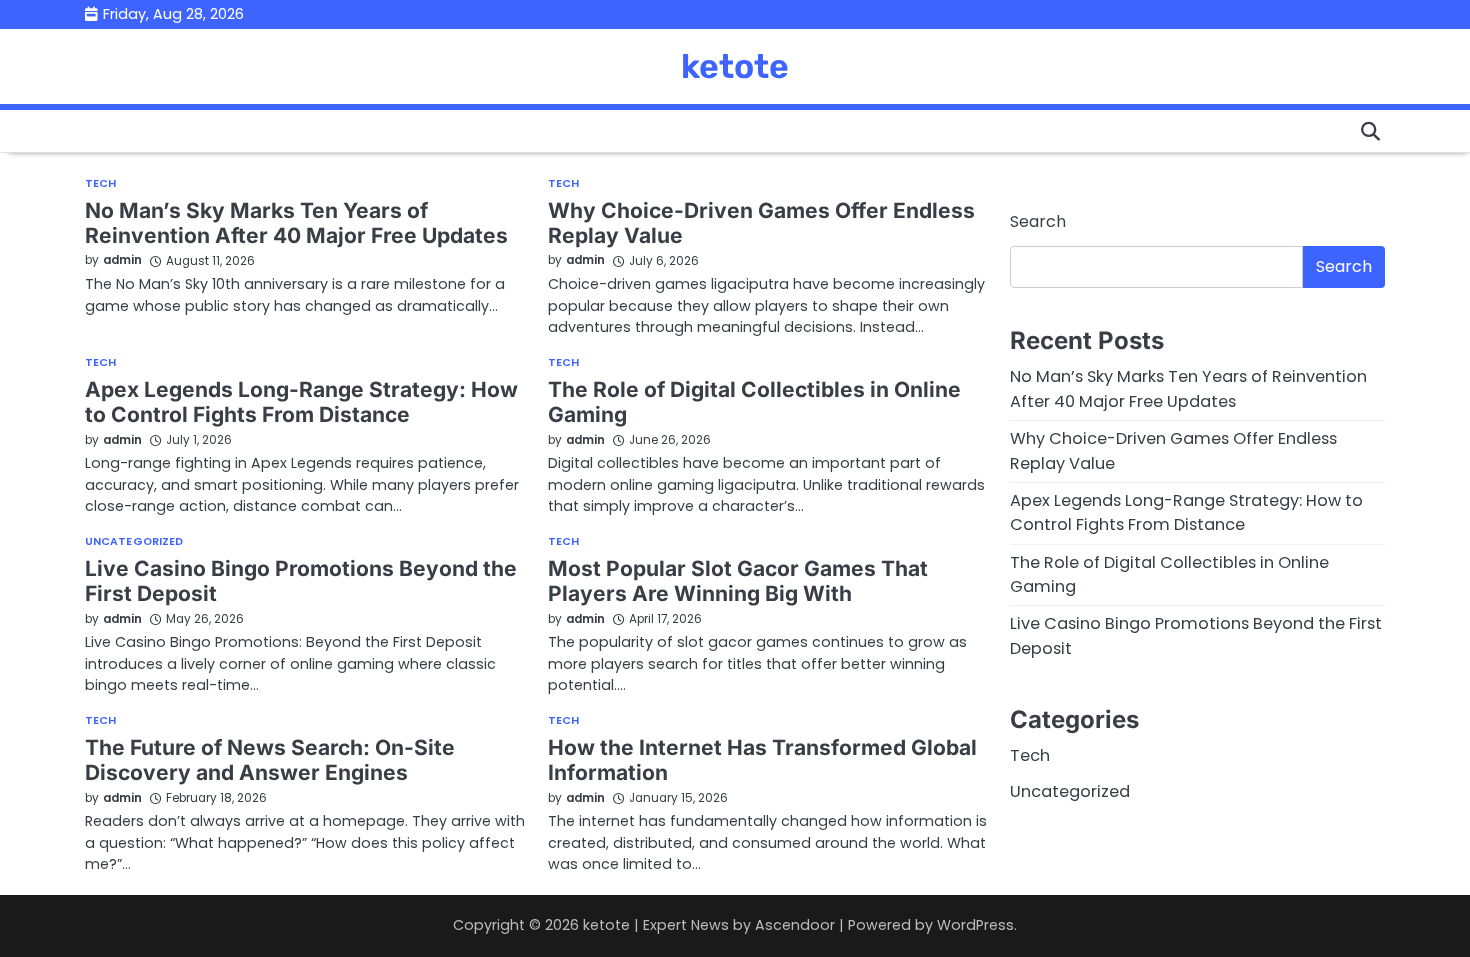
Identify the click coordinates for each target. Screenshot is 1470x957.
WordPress (975, 925)
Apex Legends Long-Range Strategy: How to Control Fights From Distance (301, 402)
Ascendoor (795, 925)
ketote (735, 66)
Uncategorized (134, 542)
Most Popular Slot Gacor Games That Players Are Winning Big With (738, 581)
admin (122, 260)
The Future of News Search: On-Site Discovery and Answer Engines (270, 760)
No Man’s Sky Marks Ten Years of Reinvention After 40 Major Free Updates (296, 223)
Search (1038, 221)
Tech (100, 184)
